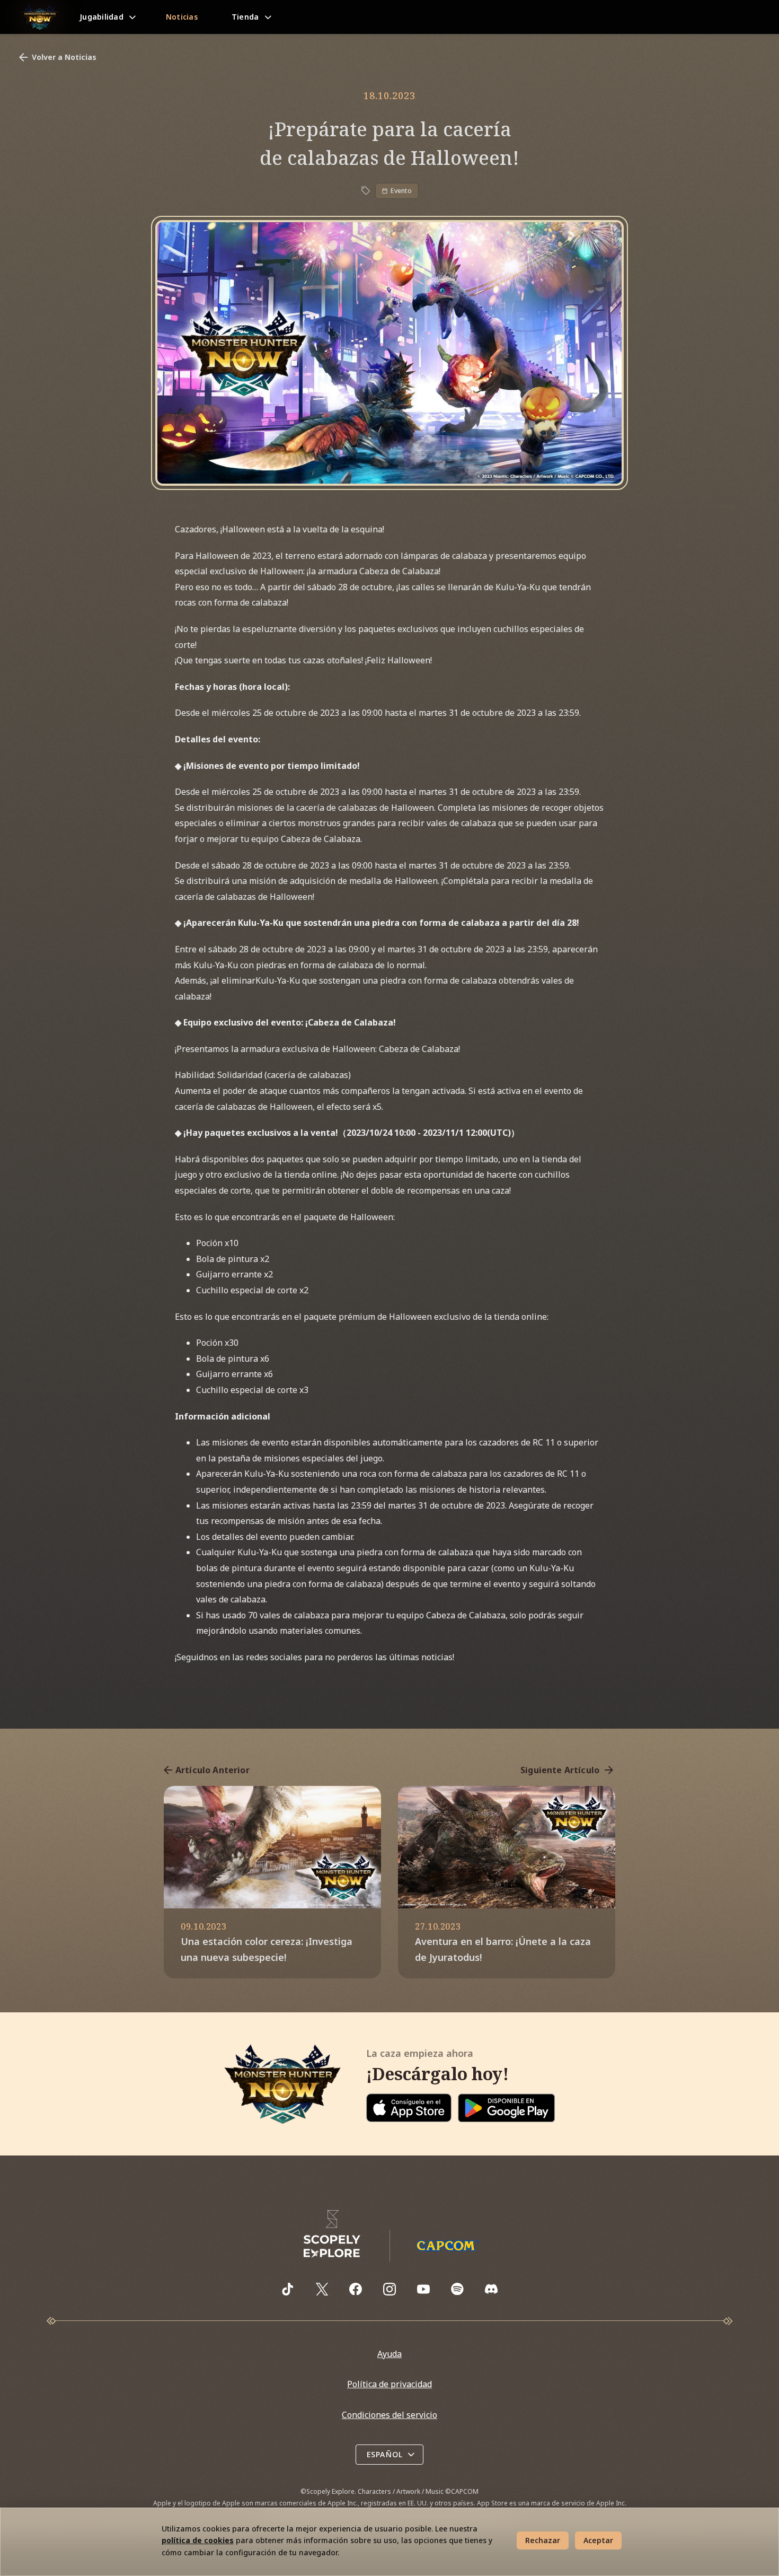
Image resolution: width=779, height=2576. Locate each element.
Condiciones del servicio (389, 2415)
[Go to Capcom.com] (447, 2245)
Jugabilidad (101, 17)
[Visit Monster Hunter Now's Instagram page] (389, 2289)
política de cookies (198, 2540)
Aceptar (598, 2540)
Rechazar (543, 2540)
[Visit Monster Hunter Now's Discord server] (491, 2289)
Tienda (245, 17)
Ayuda (389, 2354)
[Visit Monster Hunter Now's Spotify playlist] (457, 2289)
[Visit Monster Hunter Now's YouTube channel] (423, 2289)
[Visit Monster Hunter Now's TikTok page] (288, 2289)
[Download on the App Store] (409, 2108)
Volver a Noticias (64, 57)
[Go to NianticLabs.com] (332, 2234)
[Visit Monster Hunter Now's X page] (322, 2289)
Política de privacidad (389, 2384)
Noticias (182, 17)
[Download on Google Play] (506, 2108)
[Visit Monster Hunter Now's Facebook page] (356, 2289)
